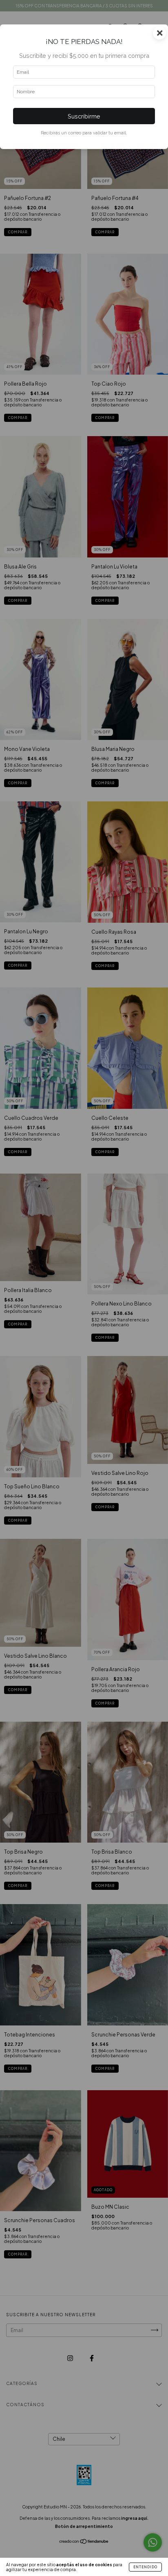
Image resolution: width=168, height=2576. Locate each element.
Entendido (145, 2567)
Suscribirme (84, 116)
